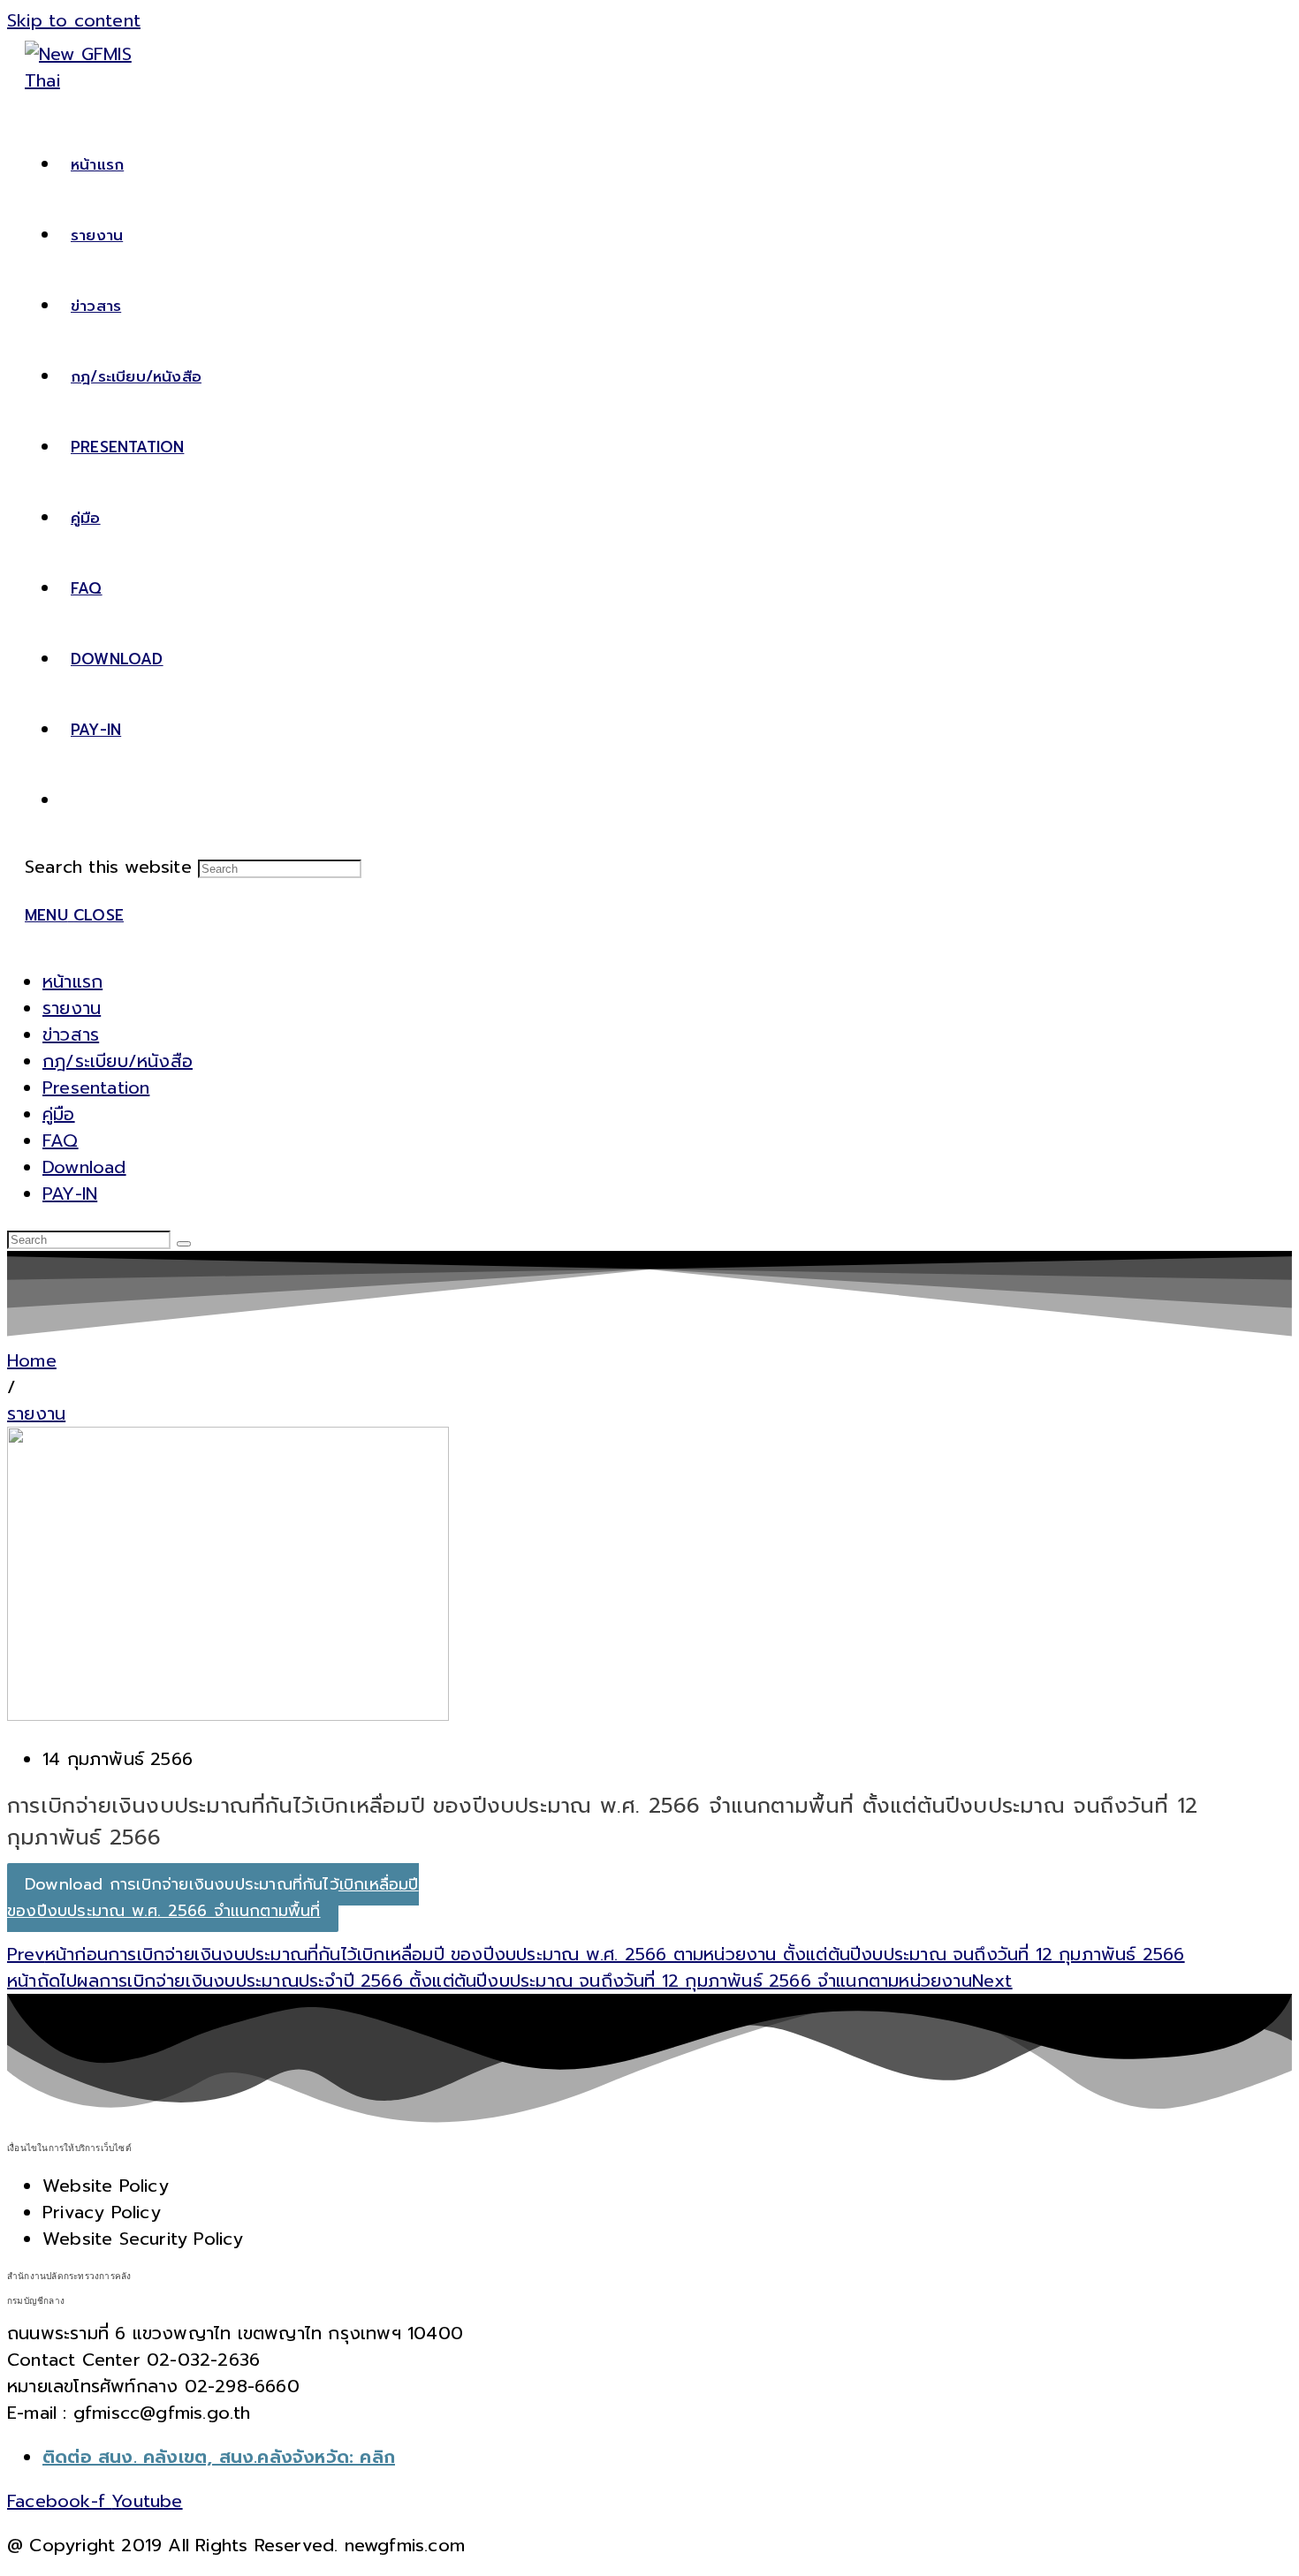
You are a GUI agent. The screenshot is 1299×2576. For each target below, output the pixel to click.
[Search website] (71, 800)
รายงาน (72, 1008)
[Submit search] (184, 1244)
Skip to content (74, 20)
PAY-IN (70, 1193)
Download (84, 1167)
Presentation (96, 1087)
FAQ (61, 1140)
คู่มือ (59, 1114)
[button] (11, 1387)
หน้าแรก (72, 981)
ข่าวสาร (71, 1034)
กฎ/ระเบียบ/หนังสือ (118, 1061)
